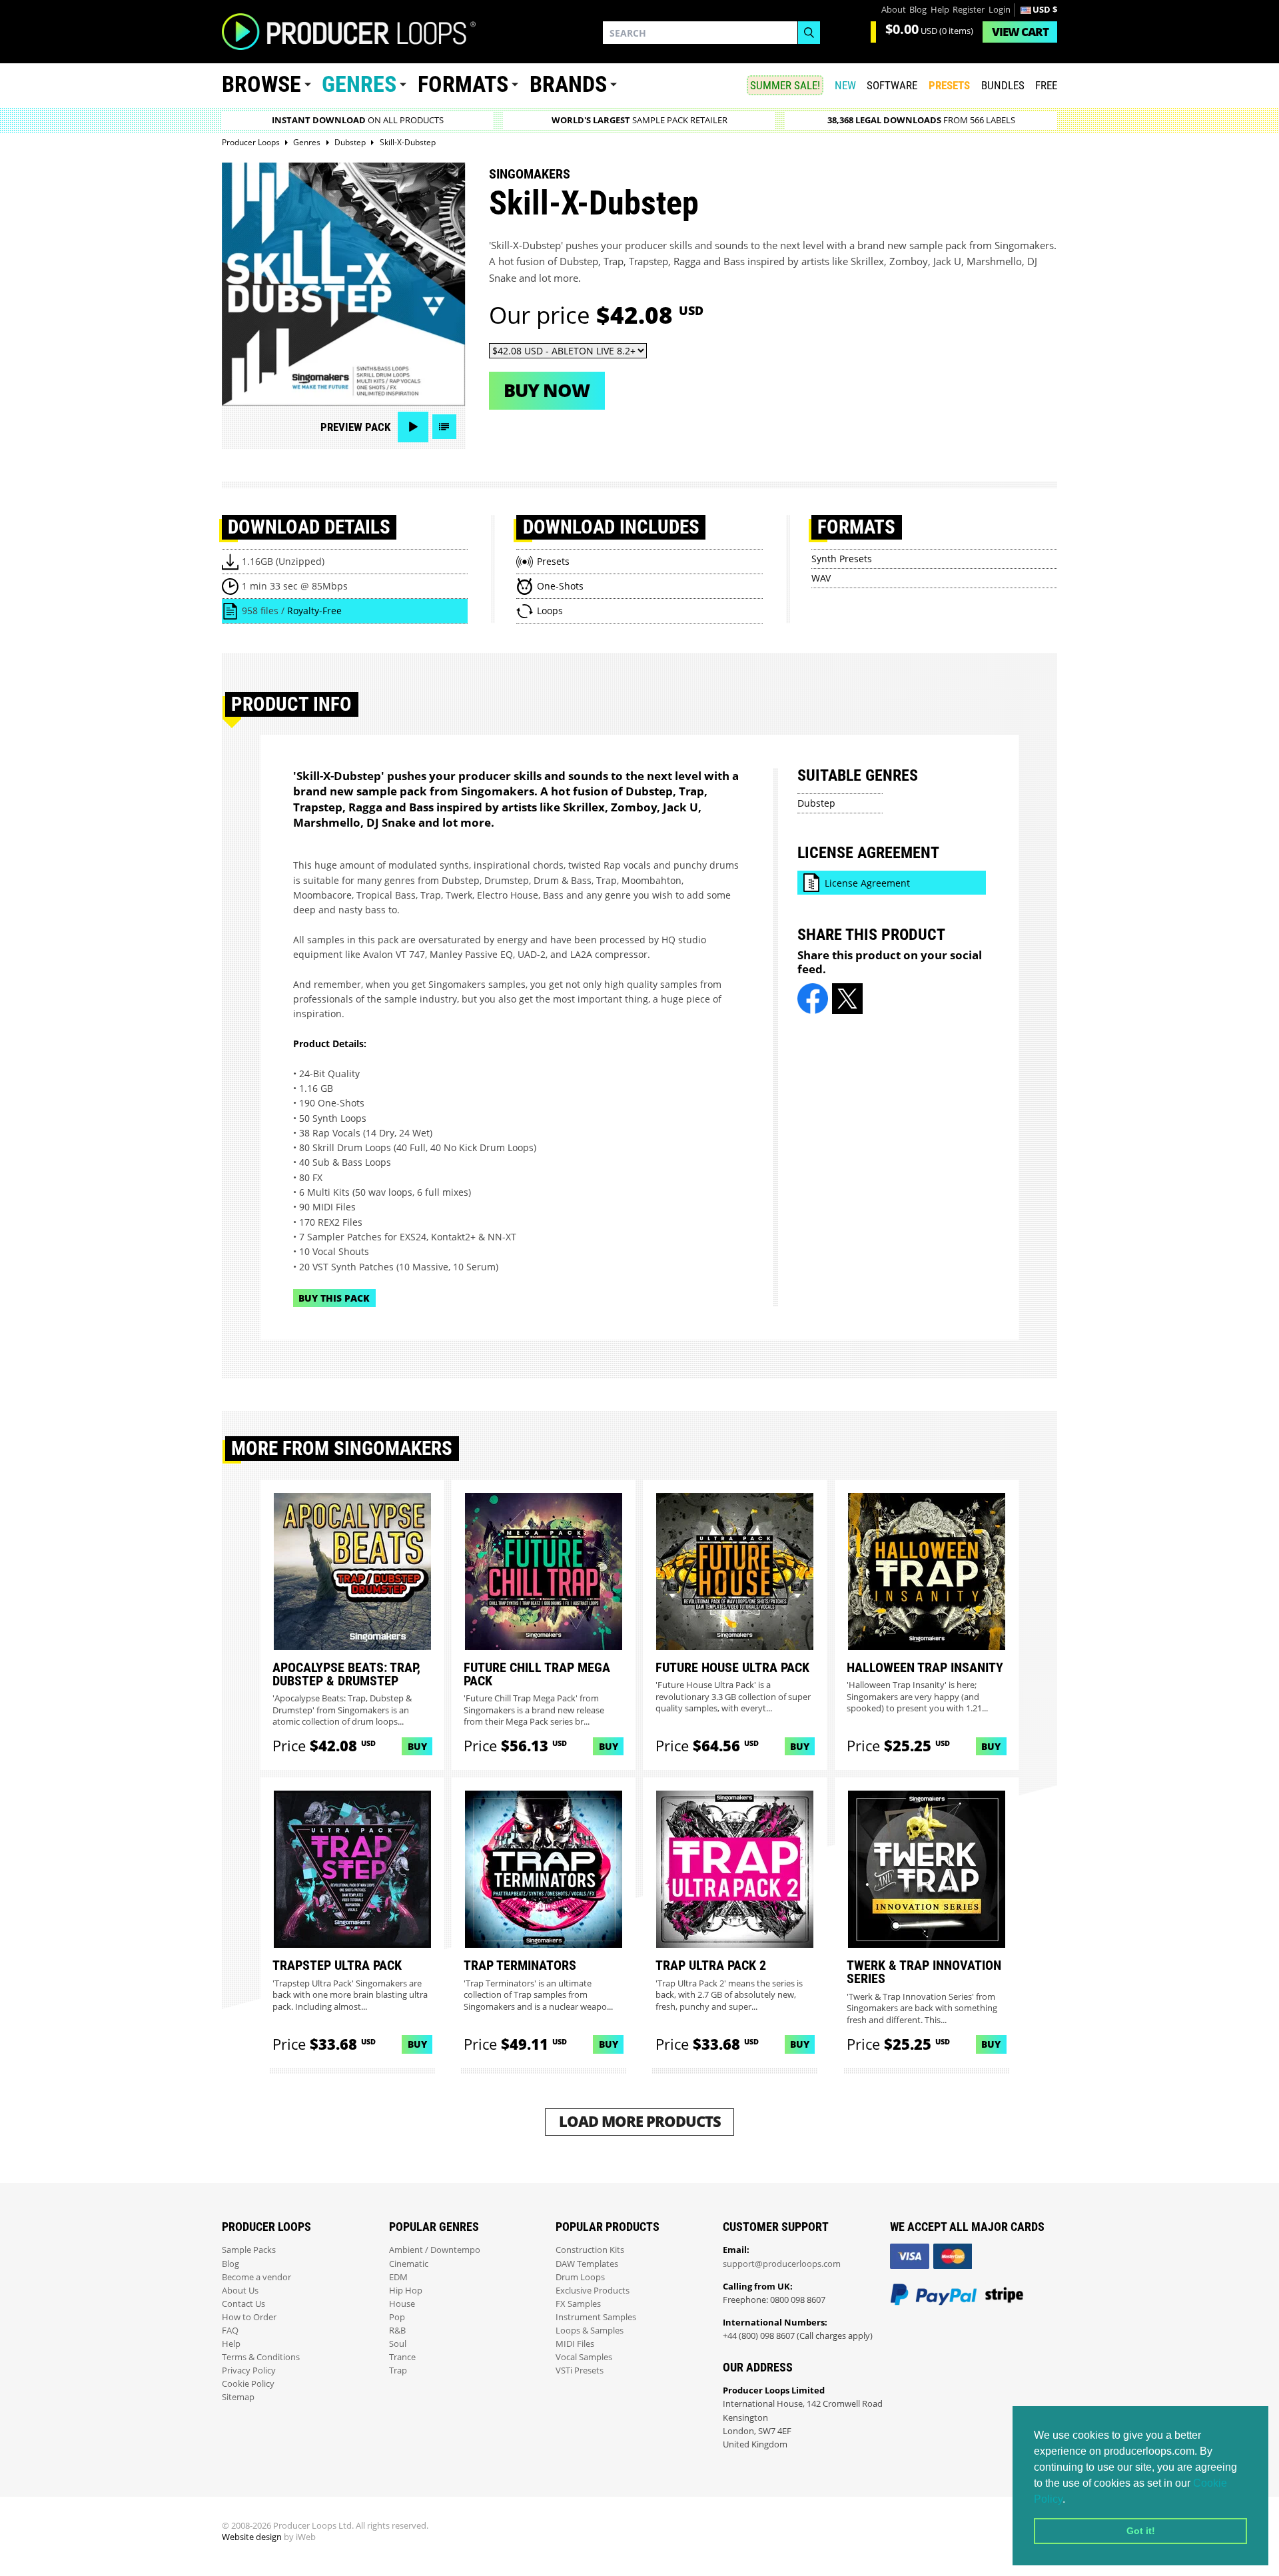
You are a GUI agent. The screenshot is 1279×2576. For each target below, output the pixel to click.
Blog (918, 10)
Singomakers (530, 174)
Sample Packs (249, 2250)
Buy (417, 1746)
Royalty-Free (314, 611)
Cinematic (409, 2264)
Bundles (1003, 85)
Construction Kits (590, 2250)
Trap (398, 2370)
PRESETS (949, 85)
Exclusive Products (593, 2291)
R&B (397, 2331)
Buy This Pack (334, 1298)
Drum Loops (580, 2277)
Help (940, 10)
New (845, 85)
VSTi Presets (580, 2370)
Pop (397, 2317)
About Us (240, 2291)
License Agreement (867, 883)
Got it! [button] (1141, 2531)
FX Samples (578, 2304)
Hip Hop (406, 2291)
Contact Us (243, 2304)
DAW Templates (587, 2264)
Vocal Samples (584, 2357)
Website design (252, 2537)
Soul (398, 2344)
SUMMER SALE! (785, 85)
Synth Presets (842, 559)
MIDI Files (575, 2344)
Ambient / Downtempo (435, 2250)
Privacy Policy (249, 2370)
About (894, 10)
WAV (821, 578)
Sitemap (238, 2397)
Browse (261, 84)
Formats (463, 84)
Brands (568, 84)
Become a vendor (256, 2277)
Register (969, 10)
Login (1000, 10)
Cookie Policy (248, 2384)
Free (1046, 85)
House (402, 2304)
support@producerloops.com (782, 2264)
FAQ (230, 2331)
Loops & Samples (590, 2331)
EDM (398, 2277)
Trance (402, 2357)
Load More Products (640, 2121)
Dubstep (816, 803)
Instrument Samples (596, 2317)
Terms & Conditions (261, 2357)
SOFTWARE (892, 85)
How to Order (249, 2317)
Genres (359, 84)
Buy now (547, 390)
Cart (1020, 32)
